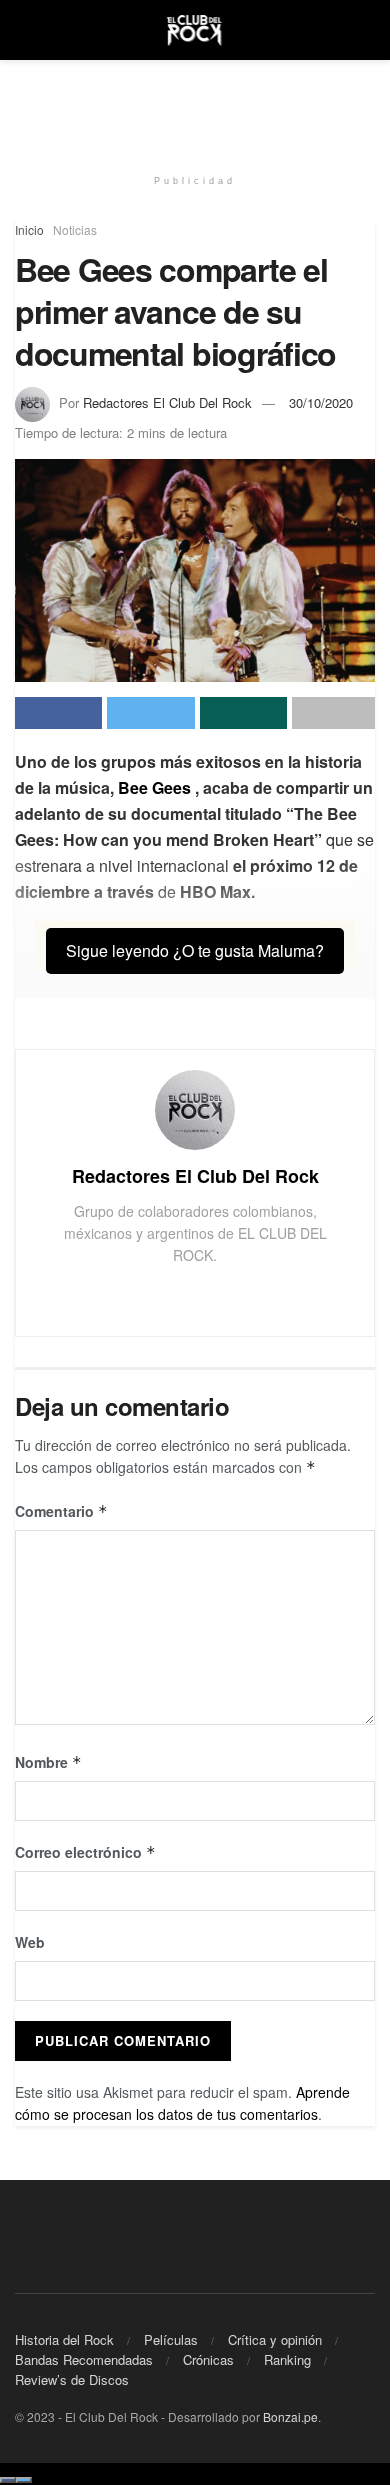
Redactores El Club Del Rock (167, 402)
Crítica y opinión (275, 2339)
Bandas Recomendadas (84, 2359)
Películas (171, 2339)
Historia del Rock (64, 2339)
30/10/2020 (321, 402)
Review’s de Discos (72, 2379)
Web (30, 1942)
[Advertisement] (195, 105)
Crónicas (208, 2359)
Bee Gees (154, 787)
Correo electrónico (85, 1852)
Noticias (75, 229)
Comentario (61, 1511)
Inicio (29, 229)
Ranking (287, 2359)
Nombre (48, 1762)
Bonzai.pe (290, 2416)
